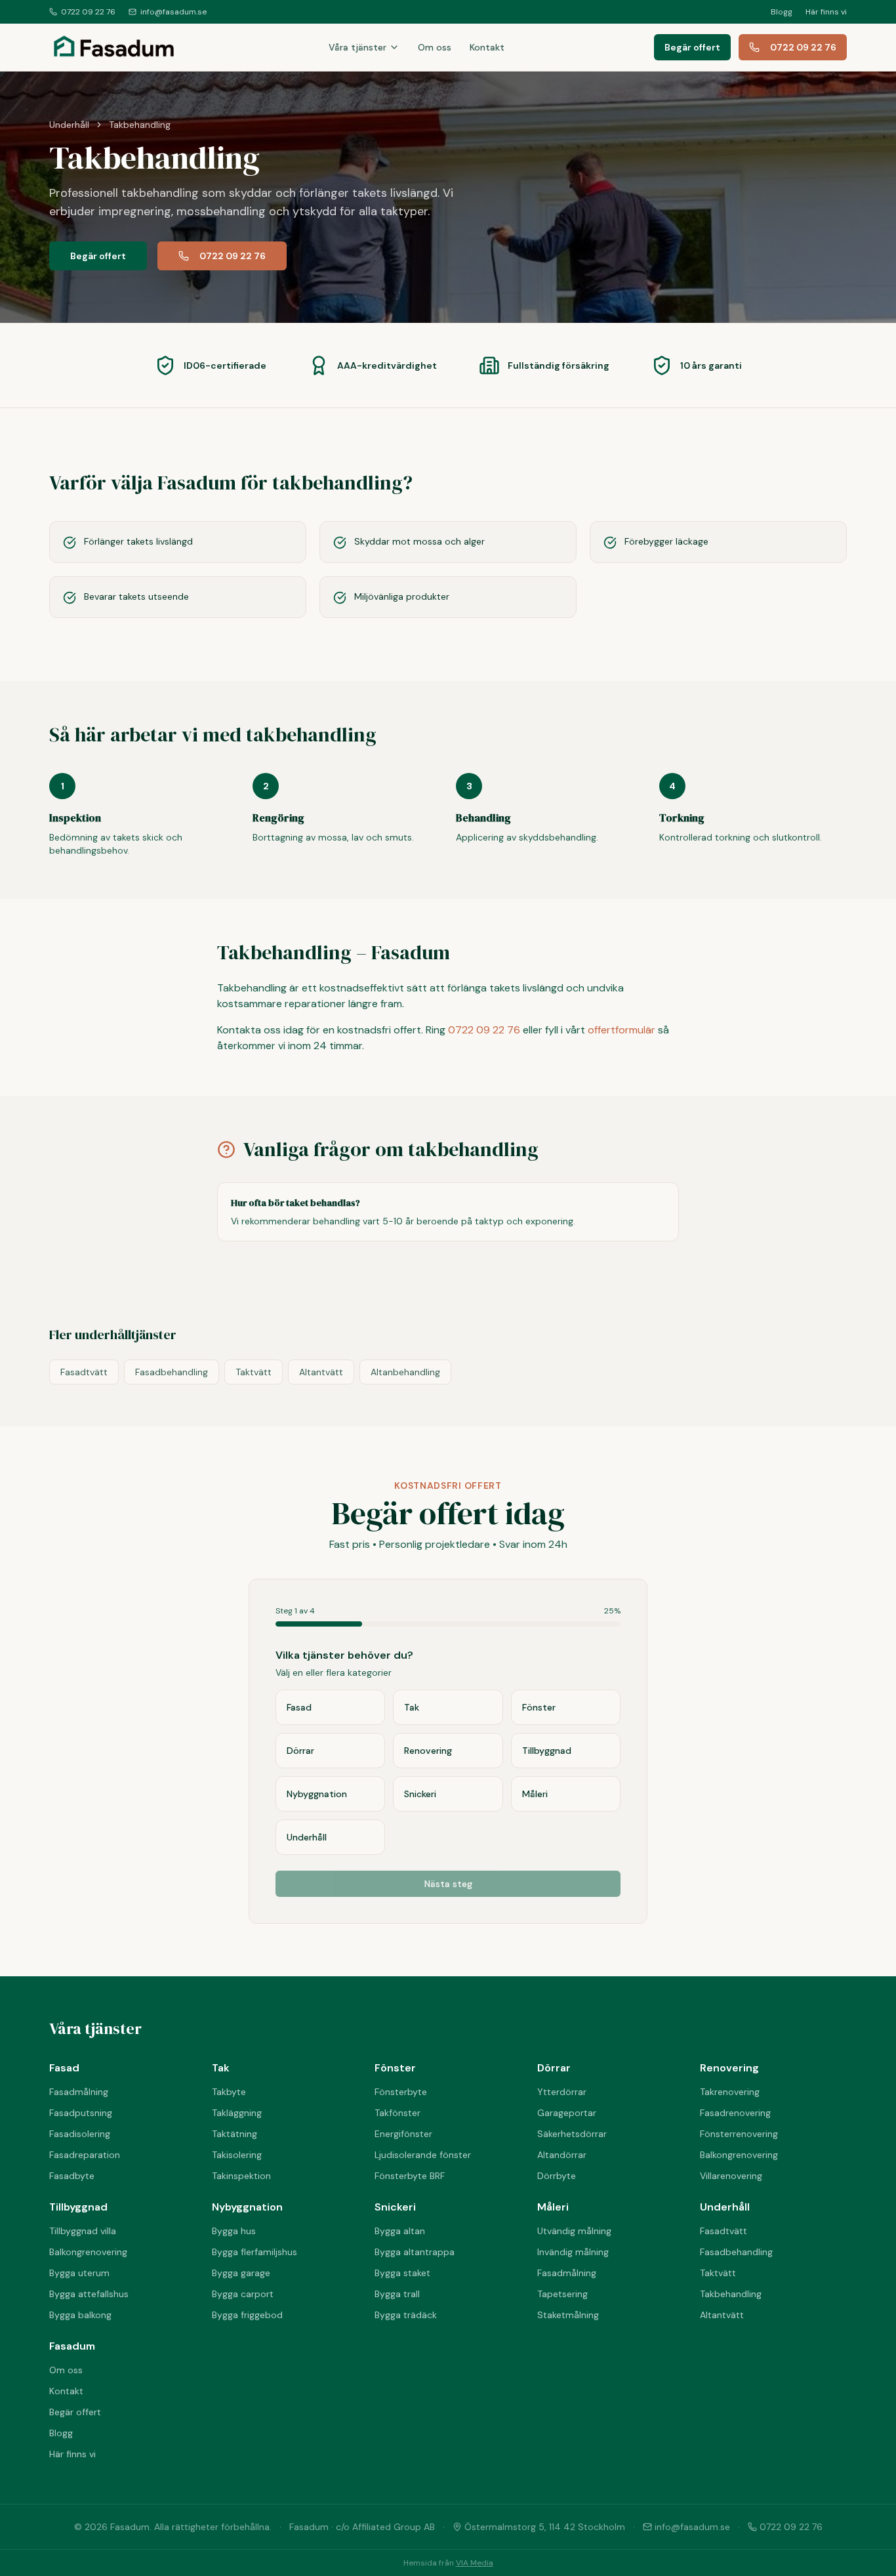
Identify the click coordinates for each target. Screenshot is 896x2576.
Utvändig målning (574, 2231)
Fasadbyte (72, 2176)
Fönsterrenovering (739, 2134)
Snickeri (395, 2207)
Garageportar (567, 2113)
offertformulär (621, 1030)
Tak (221, 2068)
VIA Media (475, 2563)
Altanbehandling (405, 1372)
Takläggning (237, 2113)
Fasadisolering (80, 2134)
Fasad (64, 2068)
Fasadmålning (79, 2092)
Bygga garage (241, 2273)
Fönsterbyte (401, 2092)
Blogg (782, 12)
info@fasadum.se (173, 12)
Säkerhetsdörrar (572, 2134)
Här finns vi (826, 12)
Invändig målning (573, 2252)
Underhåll (69, 125)
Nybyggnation (247, 2207)
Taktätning (234, 2134)
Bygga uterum (79, 2273)
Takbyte (229, 2092)
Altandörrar (562, 2155)
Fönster (395, 2068)
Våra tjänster (357, 47)
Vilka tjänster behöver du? (344, 1655)
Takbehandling (731, 2294)
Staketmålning (568, 2315)
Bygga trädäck (406, 2315)
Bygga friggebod (247, 2315)
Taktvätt (254, 1372)
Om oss (435, 47)
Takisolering (237, 2155)
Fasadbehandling (172, 1372)
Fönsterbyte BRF (410, 2176)
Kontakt (487, 47)
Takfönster (397, 2113)
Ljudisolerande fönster (423, 2155)
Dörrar (554, 2068)
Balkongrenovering (739, 2155)
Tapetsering (562, 2294)
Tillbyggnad (78, 2207)
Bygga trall (397, 2294)
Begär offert (692, 47)
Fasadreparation (85, 2155)
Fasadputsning (81, 2113)
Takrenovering (730, 2092)
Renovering (729, 2068)
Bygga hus (234, 2231)
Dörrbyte (557, 2176)
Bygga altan (400, 2231)
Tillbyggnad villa (83, 2231)
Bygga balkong (80, 2315)
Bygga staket (402, 2273)
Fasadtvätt (84, 1372)
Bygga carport (243, 2294)
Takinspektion (241, 2176)
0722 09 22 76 (88, 12)
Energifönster (403, 2134)
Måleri (553, 2207)
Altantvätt (321, 1372)
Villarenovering (731, 2176)
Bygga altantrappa (415, 2252)
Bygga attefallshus (89, 2294)
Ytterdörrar (562, 2092)
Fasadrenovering (735, 2113)
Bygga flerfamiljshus (255, 2252)
